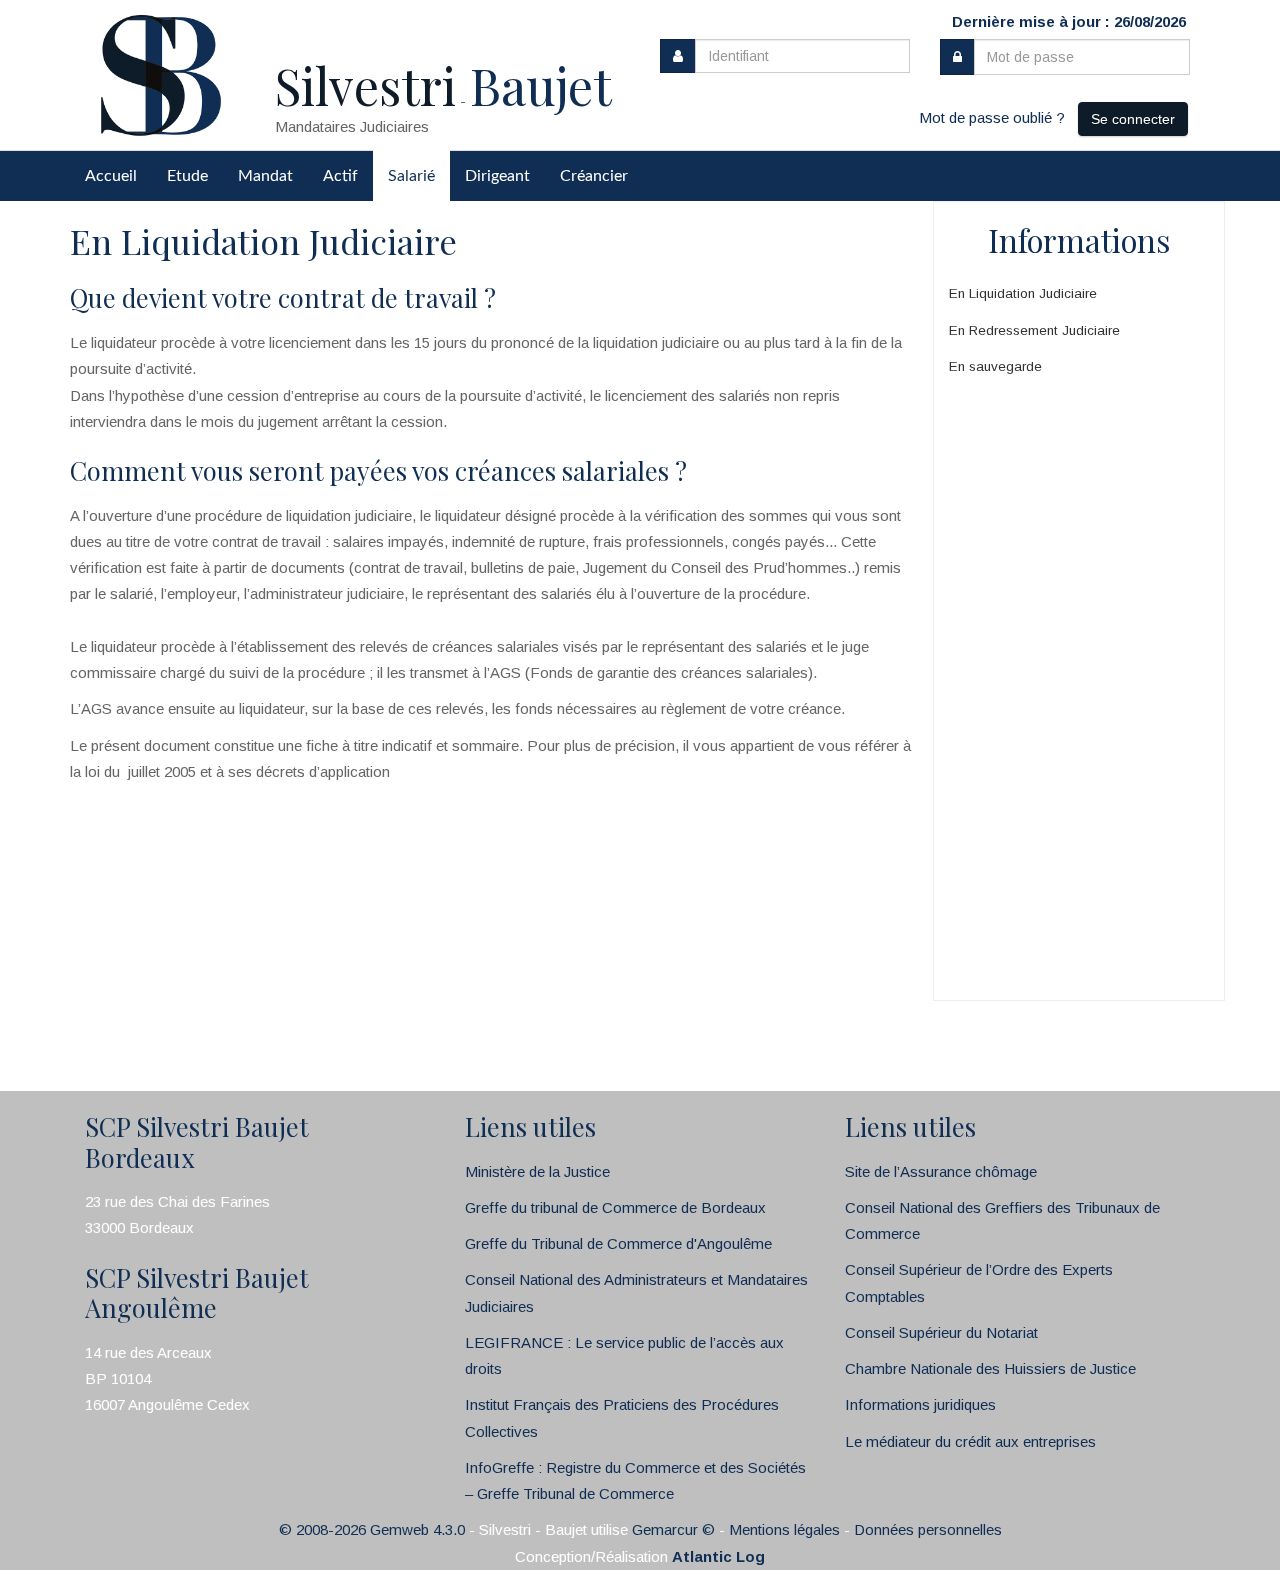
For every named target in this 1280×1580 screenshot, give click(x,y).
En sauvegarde (995, 366)
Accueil (111, 176)
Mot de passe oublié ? (992, 117)
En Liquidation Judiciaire (1023, 293)
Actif (340, 176)
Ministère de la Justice (537, 1171)
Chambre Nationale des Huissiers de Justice (990, 1368)
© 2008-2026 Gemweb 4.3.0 (372, 1529)
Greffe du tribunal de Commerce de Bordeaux (615, 1207)
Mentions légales (784, 1529)
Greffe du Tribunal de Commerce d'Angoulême (618, 1243)
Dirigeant (497, 176)
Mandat (265, 176)
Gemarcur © (673, 1529)
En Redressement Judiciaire (1034, 330)
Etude (187, 176)
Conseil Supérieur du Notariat (941, 1332)
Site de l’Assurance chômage (941, 1171)
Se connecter (1133, 119)
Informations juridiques (920, 1404)
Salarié (411, 176)
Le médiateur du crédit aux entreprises (970, 1441)
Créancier (594, 176)
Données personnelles (928, 1529)
